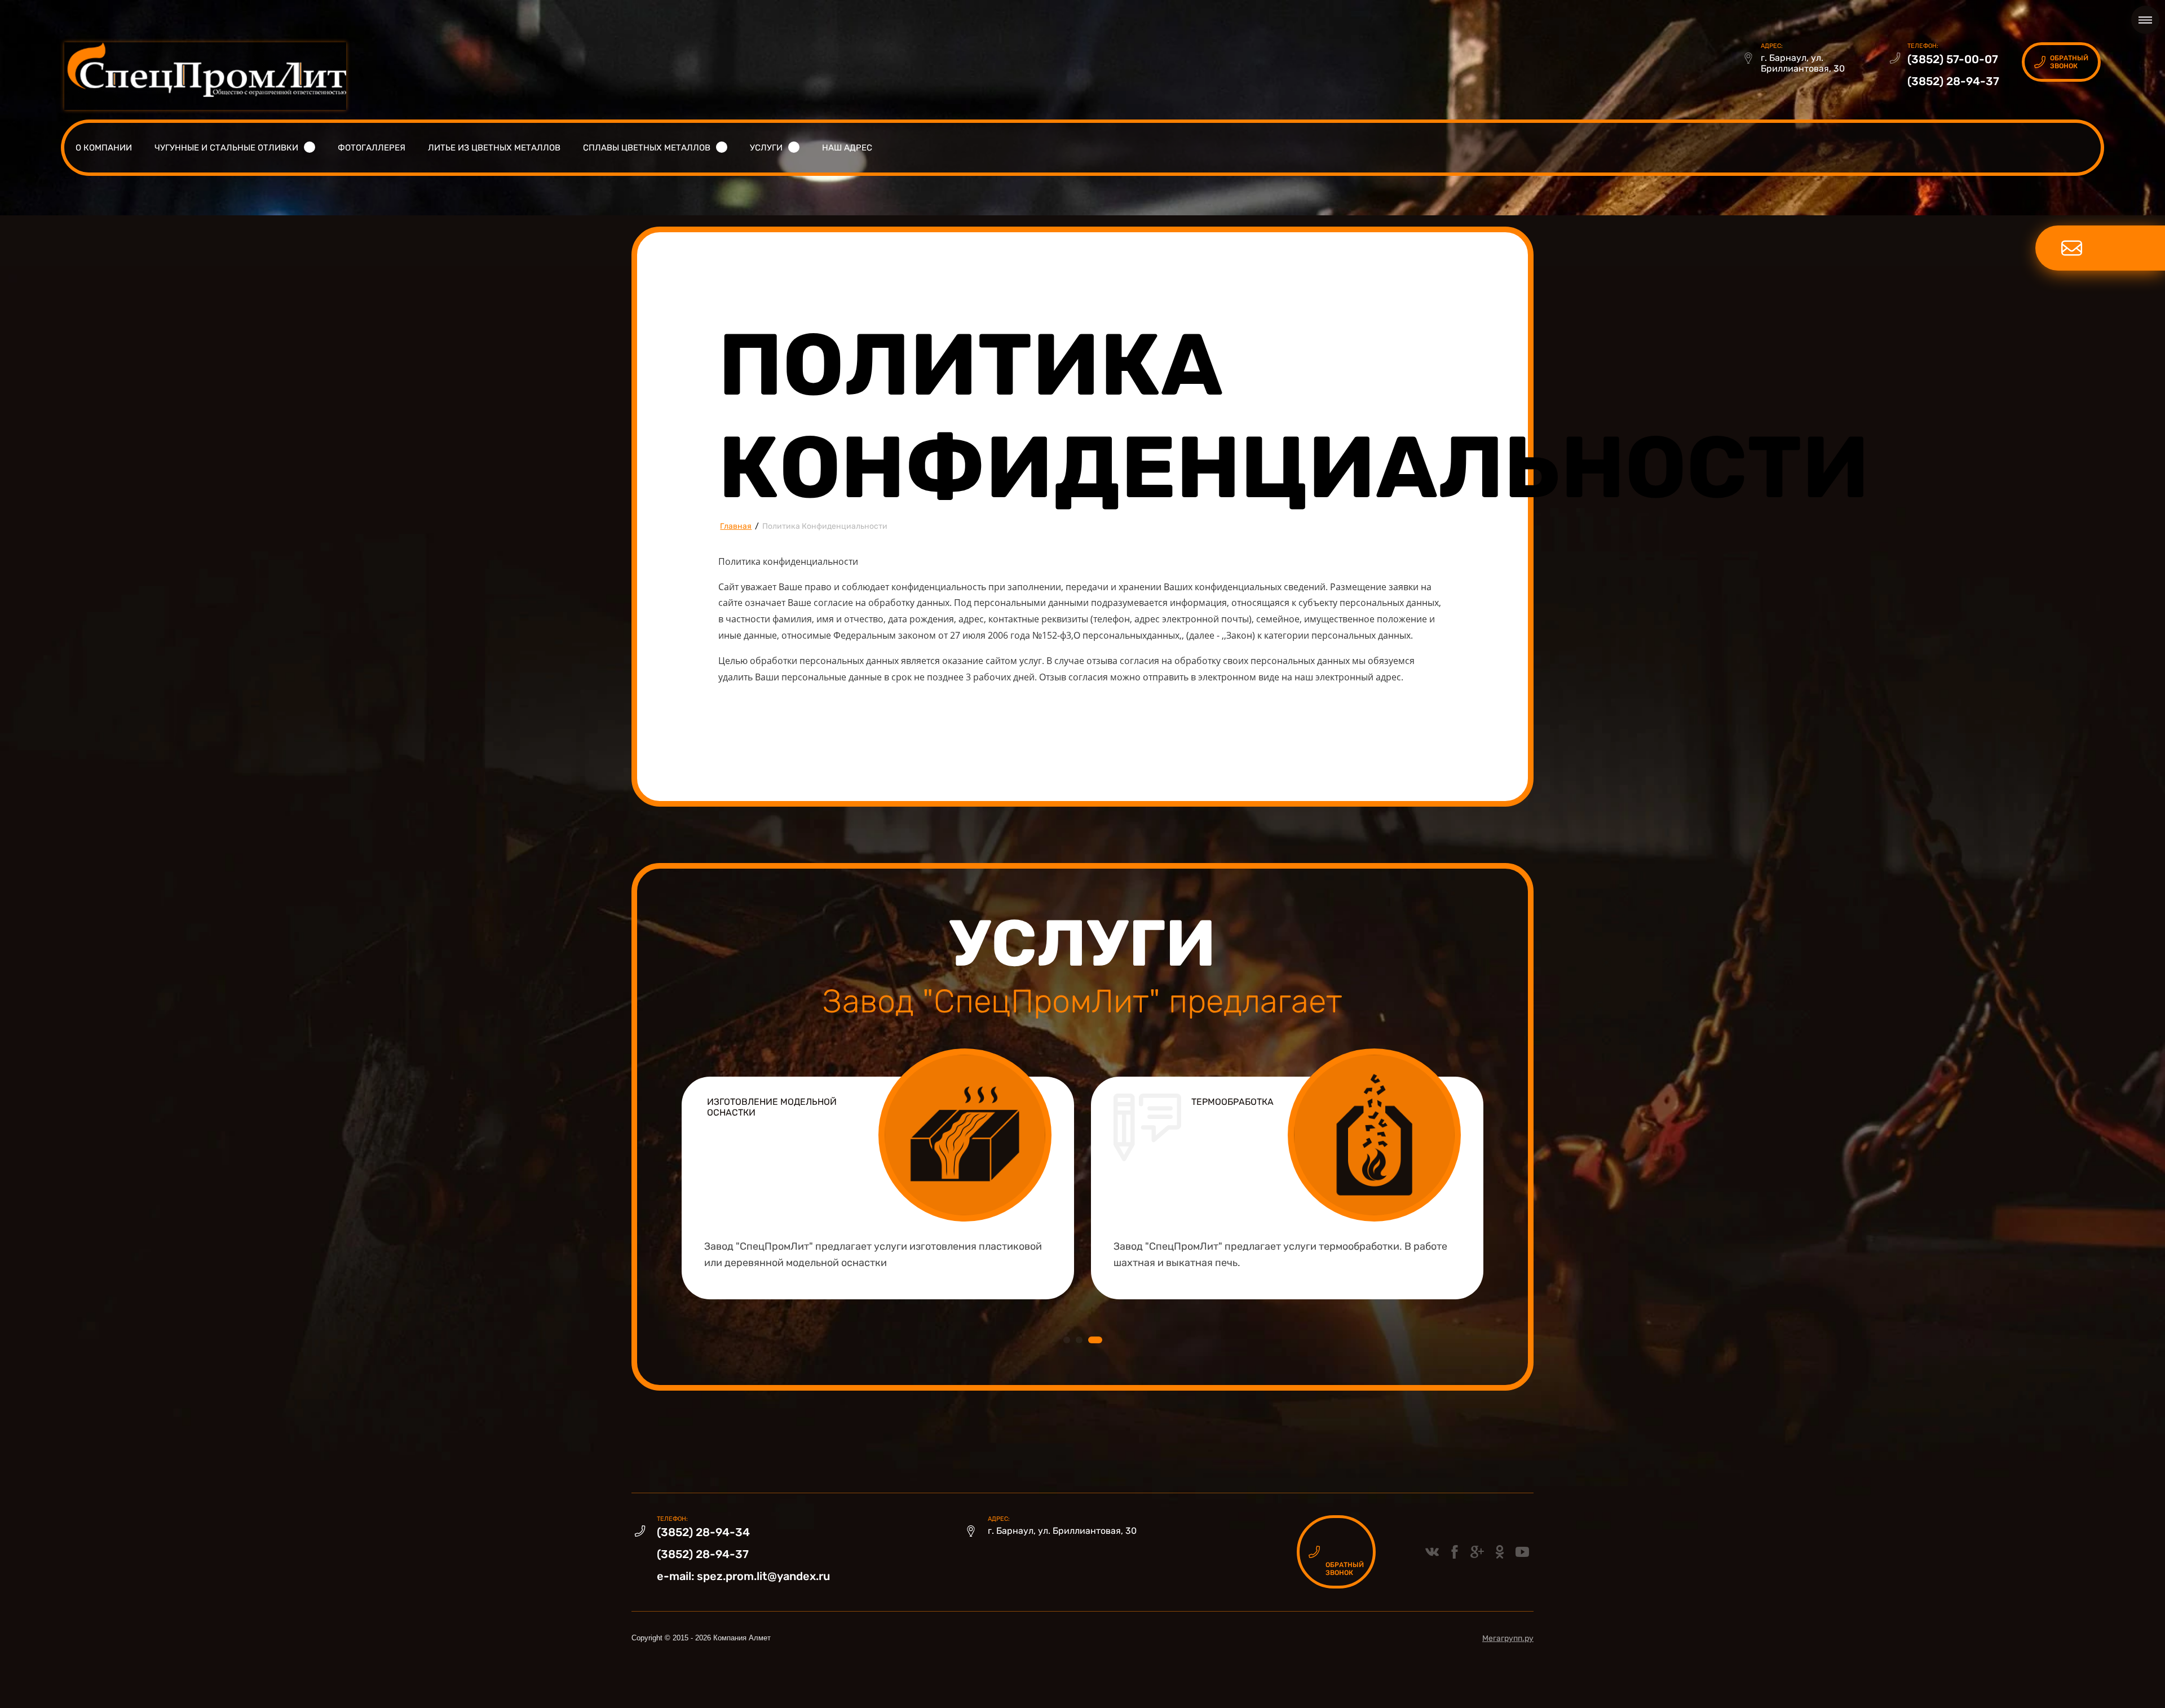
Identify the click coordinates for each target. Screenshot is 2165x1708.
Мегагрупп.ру (1508, 1638)
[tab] (1067, 1340)
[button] (2061, 62)
